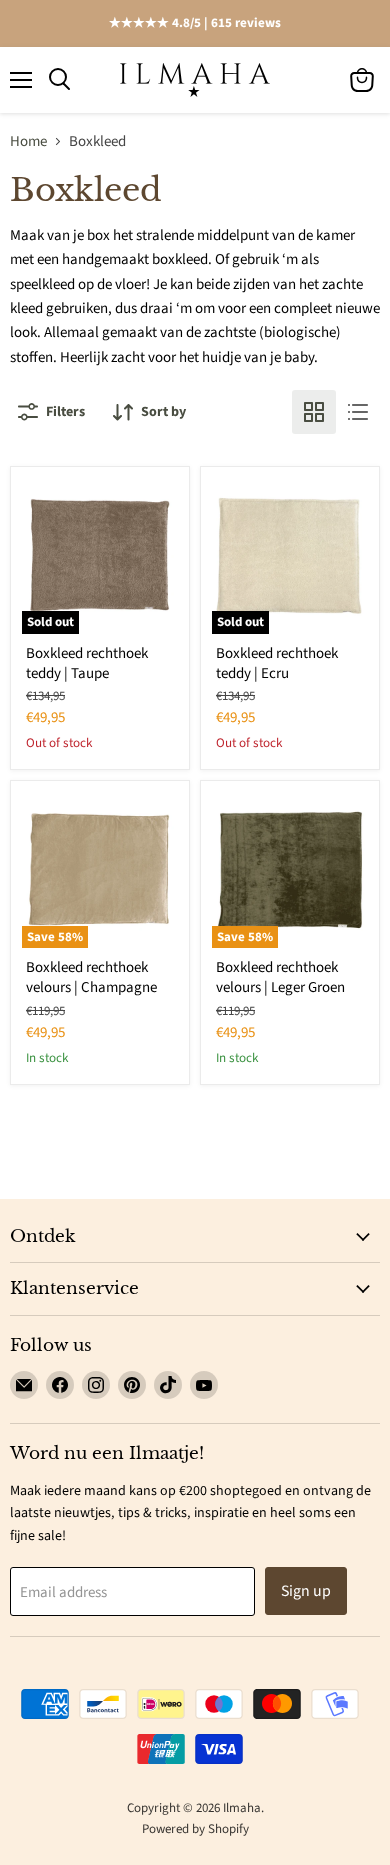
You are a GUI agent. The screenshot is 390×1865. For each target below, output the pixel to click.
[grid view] (314, 412)
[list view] (358, 412)
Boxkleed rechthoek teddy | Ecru (277, 663)
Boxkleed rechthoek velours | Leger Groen (280, 977)
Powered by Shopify (195, 1829)
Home (28, 141)
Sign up (306, 1591)
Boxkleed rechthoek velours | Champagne (91, 977)
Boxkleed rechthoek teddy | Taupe (87, 663)
